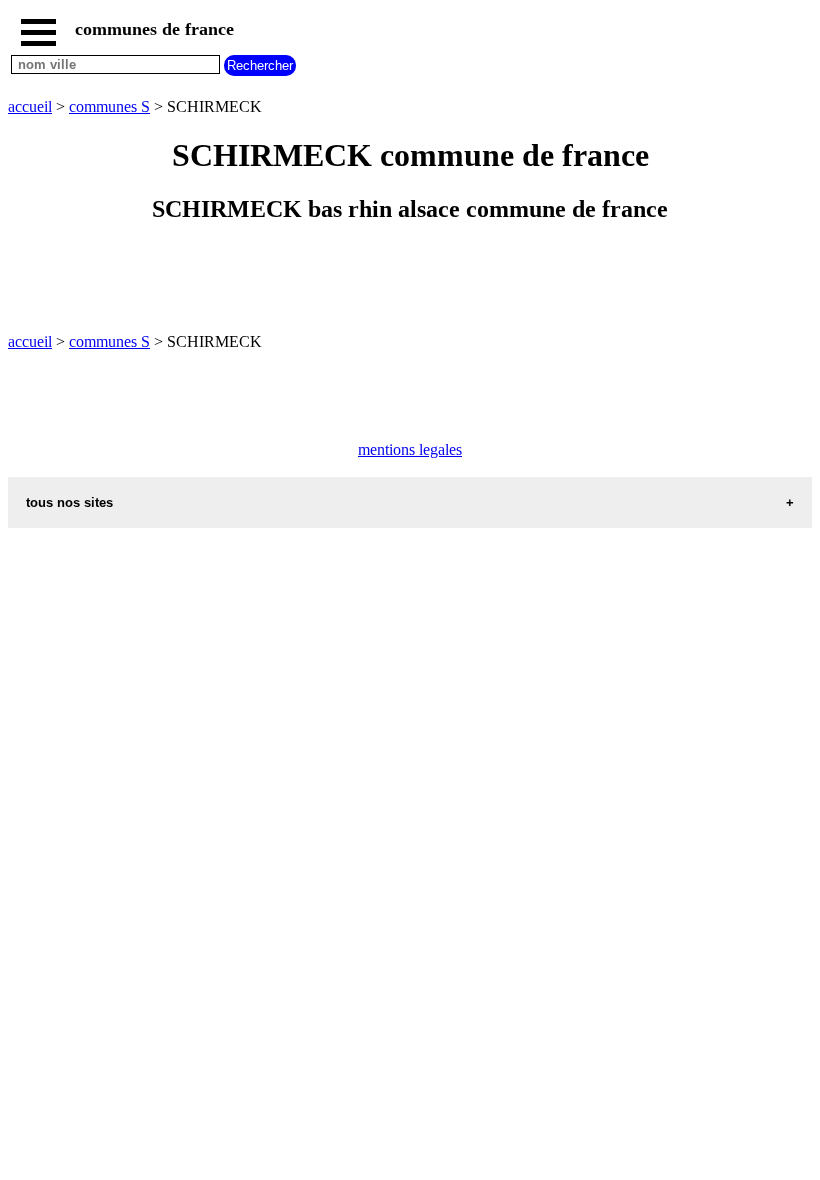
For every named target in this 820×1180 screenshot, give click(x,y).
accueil (30, 106)
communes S (109, 106)
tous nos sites (69, 502)
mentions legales (410, 449)
